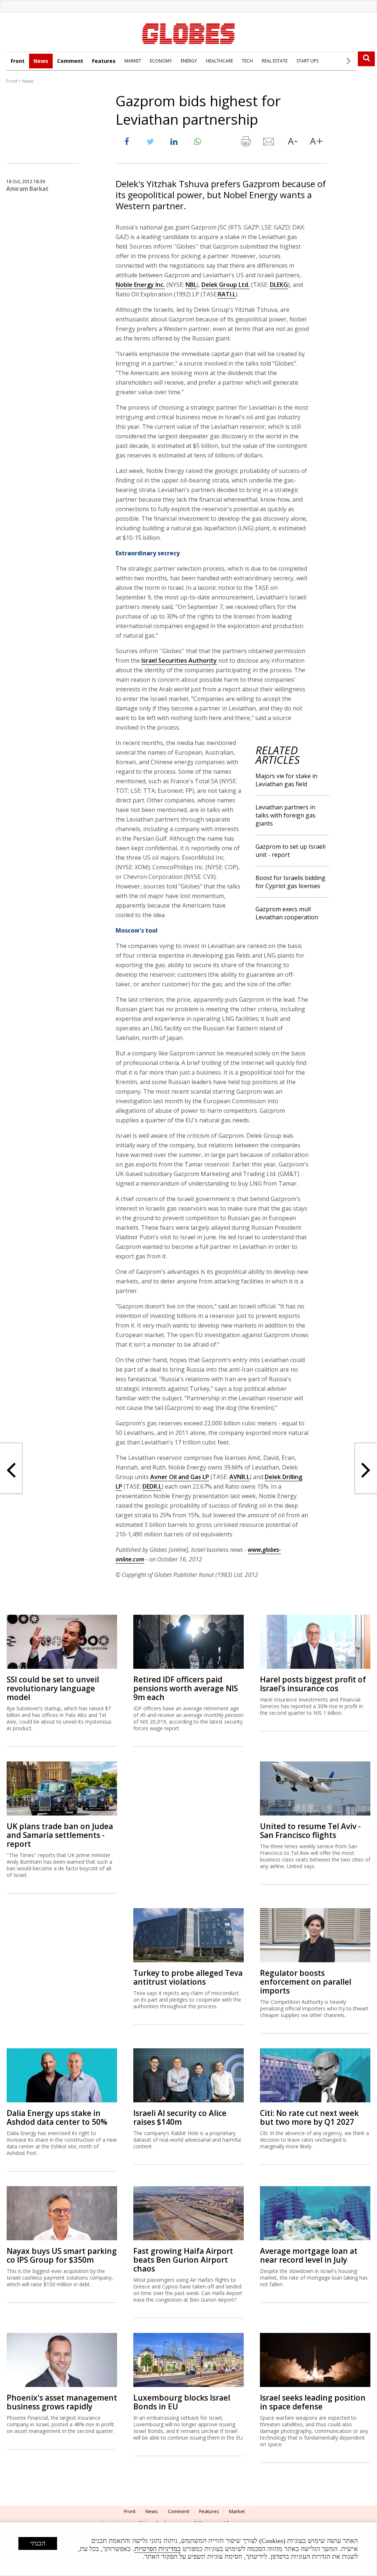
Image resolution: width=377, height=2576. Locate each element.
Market (237, 2511)
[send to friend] (269, 143)
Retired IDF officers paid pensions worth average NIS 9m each (186, 1688)
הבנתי (38, 2543)
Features (104, 61)
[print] (246, 143)
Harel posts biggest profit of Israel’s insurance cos (313, 1684)
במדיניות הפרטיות (158, 2549)
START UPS (307, 61)
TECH (247, 61)
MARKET (133, 61)
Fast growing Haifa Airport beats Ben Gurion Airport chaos (183, 2260)
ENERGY (189, 61)
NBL (191, 285)
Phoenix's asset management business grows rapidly (62, 2402)
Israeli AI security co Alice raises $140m (180, 2117)
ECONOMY (161, 61)
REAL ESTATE (275, 61)
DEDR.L (152, 1486)
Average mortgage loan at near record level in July (309, 2255)
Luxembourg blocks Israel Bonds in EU (182, 2402)
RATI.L (227, 294)
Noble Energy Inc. (140, 285)
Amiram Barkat (27, 189)
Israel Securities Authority (179, 660)
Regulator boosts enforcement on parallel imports (306, 1982)
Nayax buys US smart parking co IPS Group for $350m (62, 2255)
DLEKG (279, 285)
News (41, 61)
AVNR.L (239, 1477)
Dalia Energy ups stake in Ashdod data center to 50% (57, 2117)
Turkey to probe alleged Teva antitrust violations (188, 1977)
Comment (70, 61)
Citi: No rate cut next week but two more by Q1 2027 (309, 2117)
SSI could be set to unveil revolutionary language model (53, 1688)
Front (18, 61)
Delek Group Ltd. (226, 285)
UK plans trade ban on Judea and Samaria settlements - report (60, 1835)
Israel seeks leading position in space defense (313, 2402)
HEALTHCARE (219, 61)
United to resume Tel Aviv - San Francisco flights (310, 1831)
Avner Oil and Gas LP (180, 1477)
